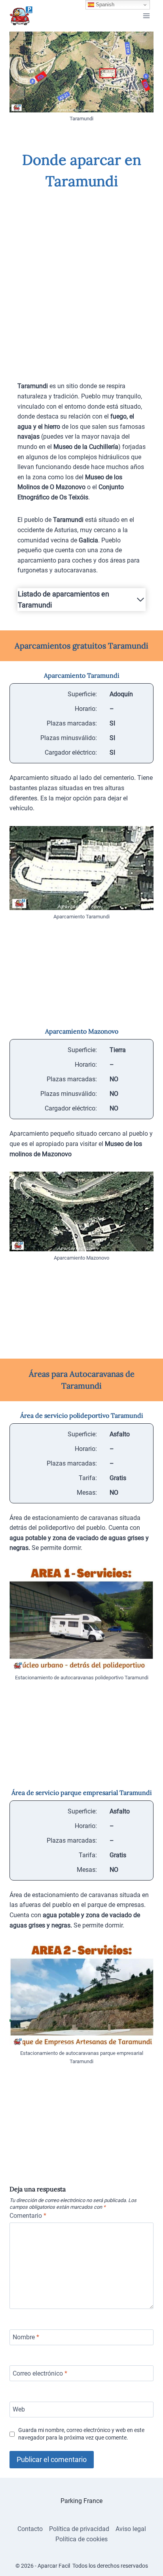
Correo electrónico (40, 2373)
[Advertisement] (81, 280)
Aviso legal (131, 2529)
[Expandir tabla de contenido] (140, 600)
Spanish (104, 5)
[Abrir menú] (146, 16)
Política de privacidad (79, 2529)
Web (19, 2409)
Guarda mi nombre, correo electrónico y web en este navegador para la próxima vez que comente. (81, 2434)
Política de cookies (81, 2539)
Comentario (28, 2216)
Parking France (81, 2501)
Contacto (30, 2529)
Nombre (26, 2337)
